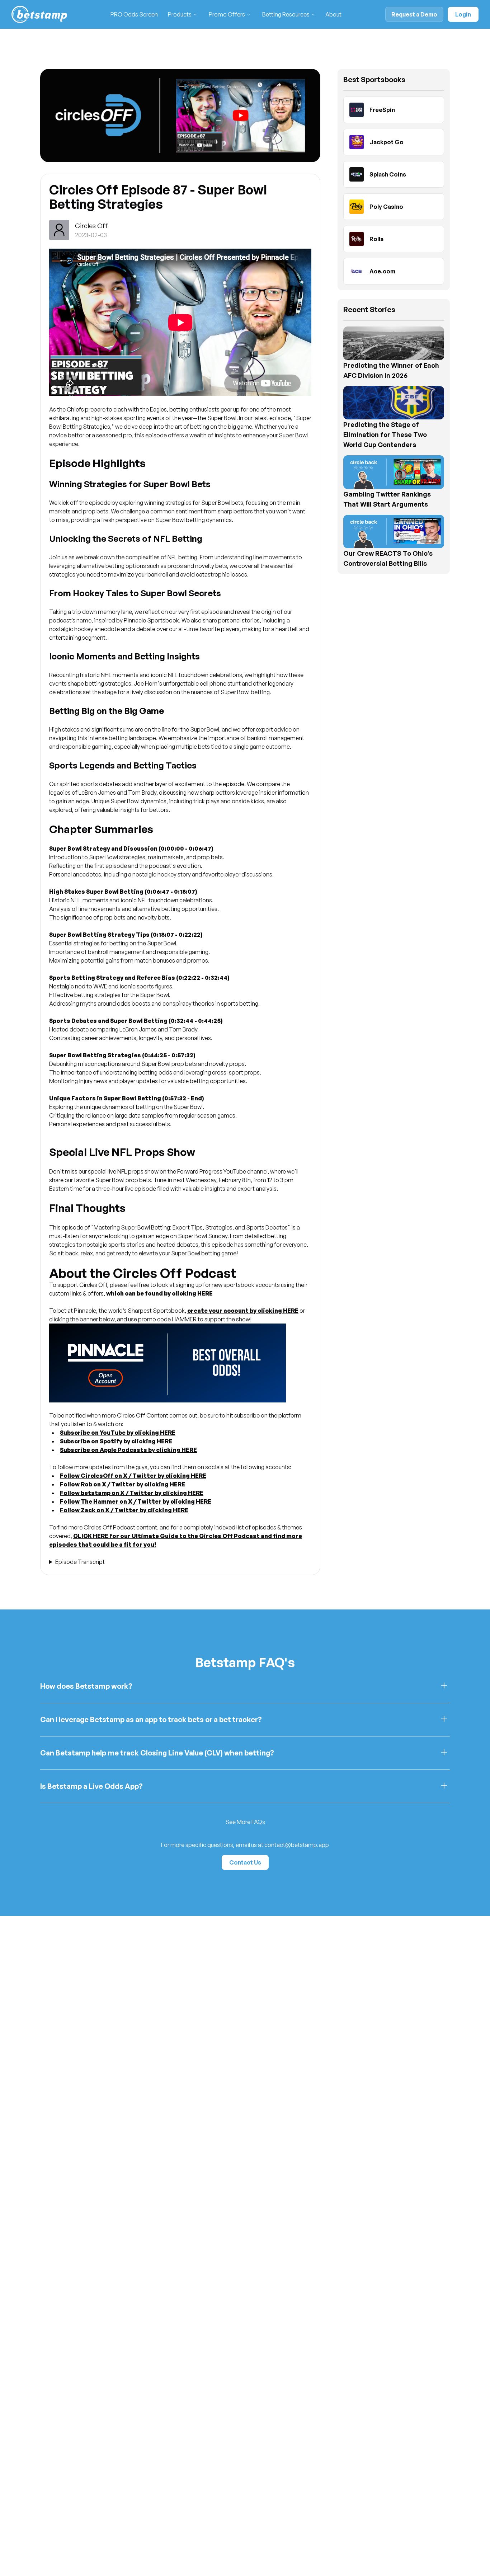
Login (463, 14)
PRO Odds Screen (134, 14)
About (333, 14)
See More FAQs (245, 1822)
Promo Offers (227, 14)
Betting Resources (286, 14)
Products (180, 14)
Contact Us (245, 1862)
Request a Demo (414, 14)
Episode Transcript (80, 1562)
